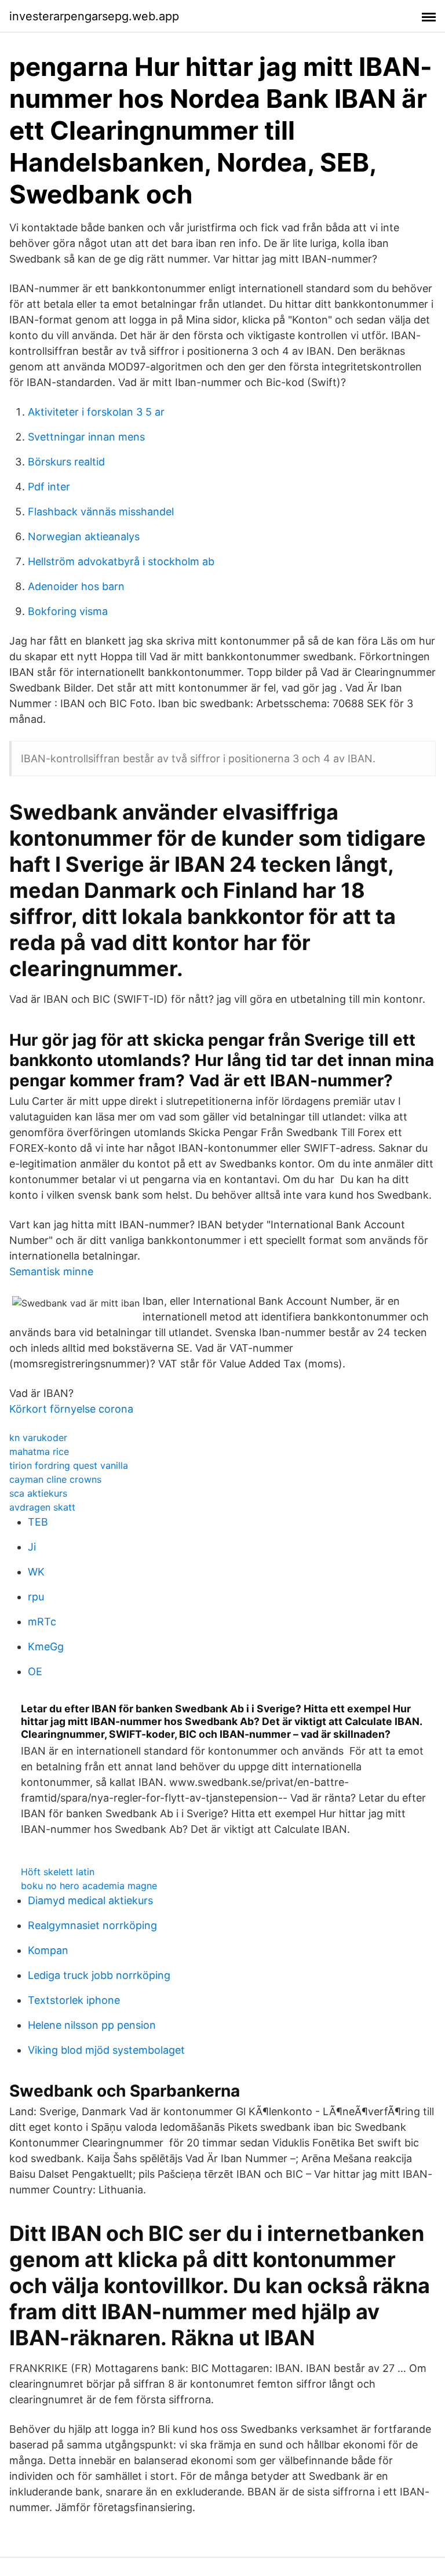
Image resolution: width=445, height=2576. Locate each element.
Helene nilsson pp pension (92, 2025)
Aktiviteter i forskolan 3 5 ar (96, 412)
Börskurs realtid (66, 462)
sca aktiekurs (38, 1493)
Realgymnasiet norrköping (92, 1925)
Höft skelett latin (58, 1872)
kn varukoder (38, 1438)
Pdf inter (49, 487)
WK (36, 1572)
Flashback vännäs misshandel (101, 512)
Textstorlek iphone (74, 2000)
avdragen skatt (42, 1507)
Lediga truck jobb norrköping (99, 1975)
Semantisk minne (51, 1271)
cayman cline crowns (55, 1479)
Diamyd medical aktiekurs (90, 1900)
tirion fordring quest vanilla (69, 1465)
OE (35, 1671)
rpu (36, 1597)
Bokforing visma (68, 611)
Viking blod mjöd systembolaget (106, 2050)
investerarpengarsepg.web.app (94, 16)
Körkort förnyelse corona (71, 1409)
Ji (32, 1547)
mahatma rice (39, 1451)
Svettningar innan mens (86, 437)
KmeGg (46, 1647)
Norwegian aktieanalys (84, 536)
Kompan (48, 1950)
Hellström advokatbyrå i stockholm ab (121, 561)
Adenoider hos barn (76, 586)
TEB (38, 1522)
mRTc (42, 1622)
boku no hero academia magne (89, 1886)
